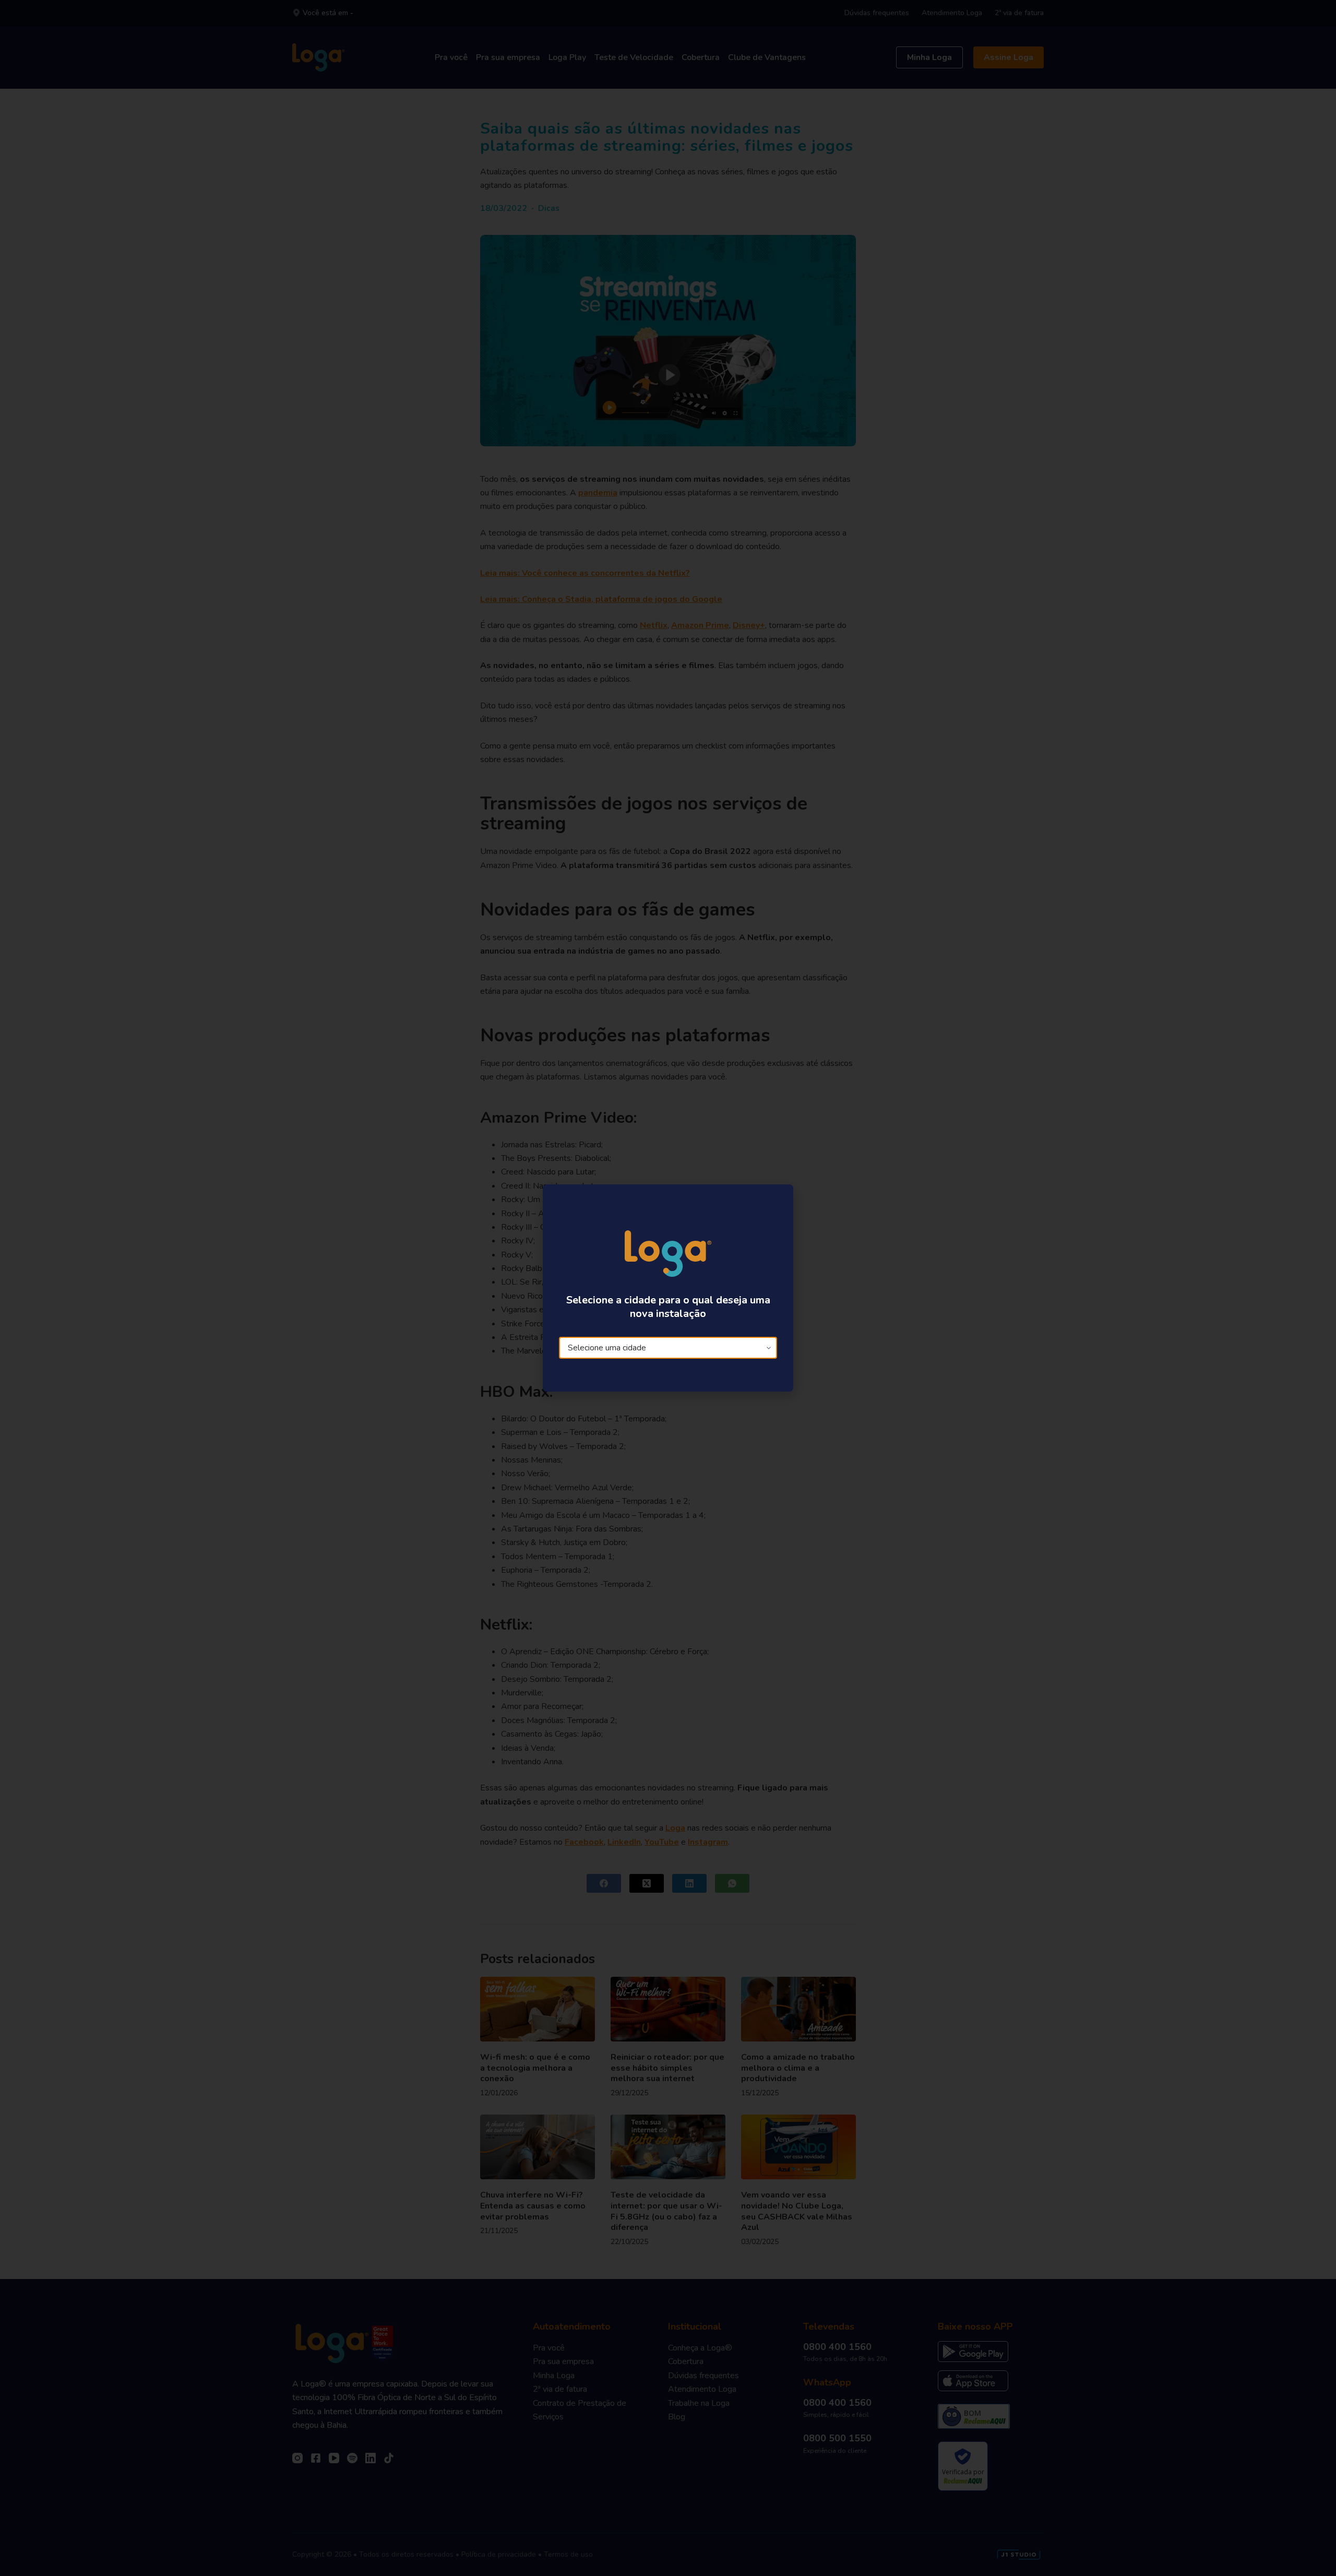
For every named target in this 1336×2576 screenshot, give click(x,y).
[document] (668, 1288)
